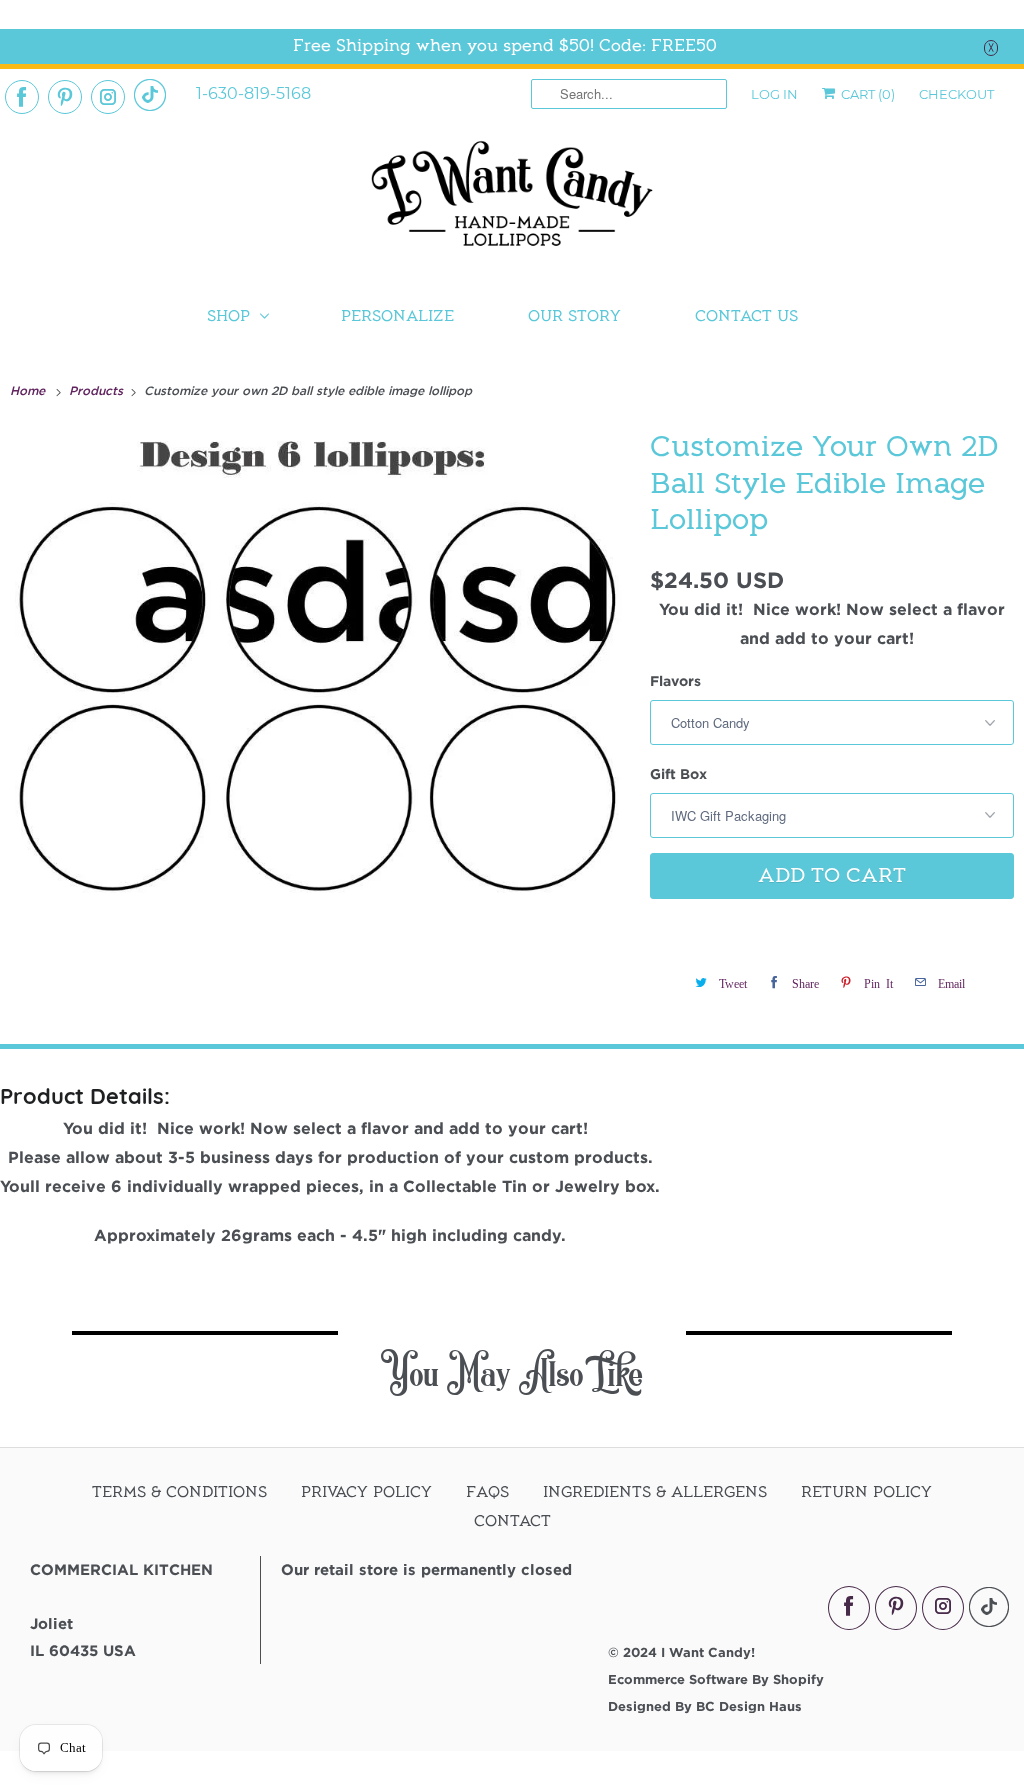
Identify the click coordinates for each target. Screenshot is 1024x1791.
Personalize (397, 316)
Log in (774, 94)
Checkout (956, 94)
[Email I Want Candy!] (150, 95)
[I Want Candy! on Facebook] (22, 97)
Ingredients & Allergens (655, 1492)
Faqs (487, 1492)
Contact (512, 1521)
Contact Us (746, 316)
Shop (228, 316)
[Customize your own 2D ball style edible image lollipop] (320, 696)
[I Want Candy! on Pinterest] (65, 97)
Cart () (866, 94)
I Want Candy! (708, 1652)
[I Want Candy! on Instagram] (108, 97)
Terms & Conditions (179, 1492)
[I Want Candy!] (512, 202)
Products (98, 390)
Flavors (675, 680)
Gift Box (678, 773)
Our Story (574, 316)
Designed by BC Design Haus (705, 1706)
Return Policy (866, 1492)
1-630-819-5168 (253, 93)
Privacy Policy (366, 1492)
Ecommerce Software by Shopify (716, 1679)
